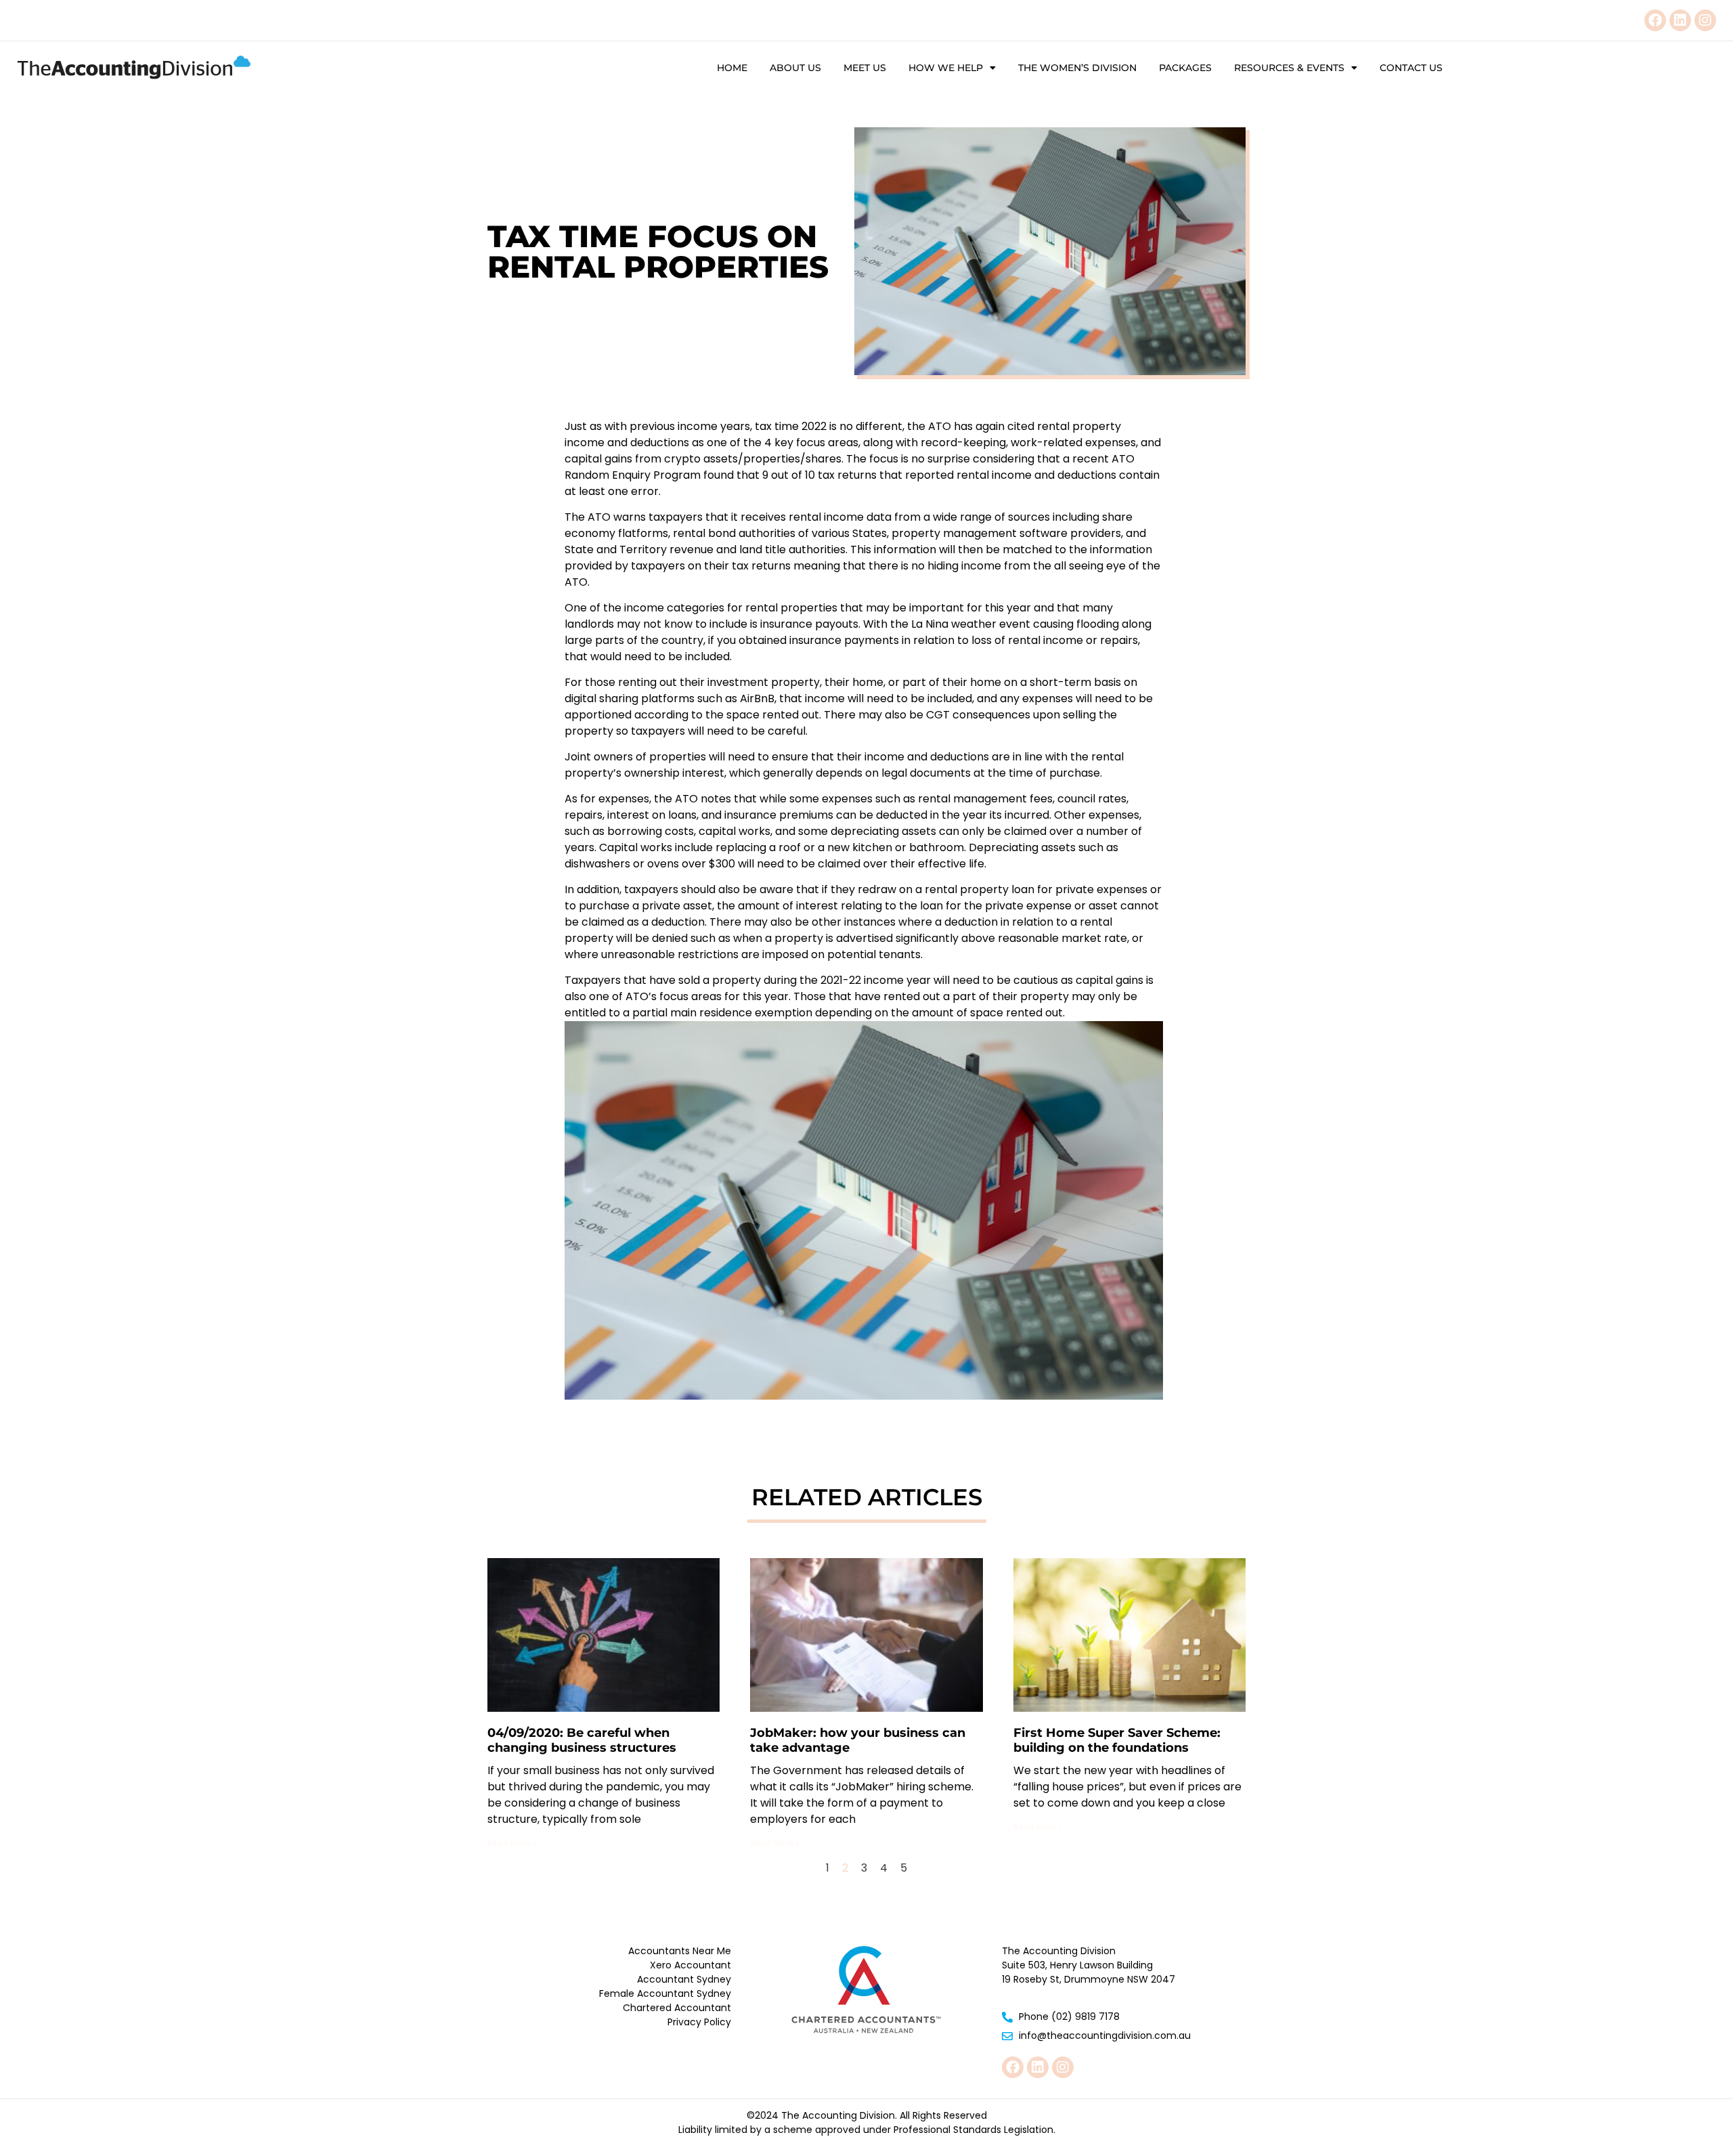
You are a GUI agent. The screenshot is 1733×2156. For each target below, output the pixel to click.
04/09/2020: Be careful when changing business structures (582, 1740)
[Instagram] (1705, 20)
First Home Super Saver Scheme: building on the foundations (1117, 1740)
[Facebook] (1655, 20)
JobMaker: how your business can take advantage (858, 1740)
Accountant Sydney (684, 1979)
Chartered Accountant (677, 2008)
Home (732, 68)
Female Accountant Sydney (665, 1993)
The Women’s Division (1077, 68)
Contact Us (1411, 68)
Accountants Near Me (680, 1951)
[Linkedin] (1680, 20)
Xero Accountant (690, 1965)
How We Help (946, 68)
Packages (1185, 68)
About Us (795, 68)
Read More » (512, 1843)
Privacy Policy (699, 2022)
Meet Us (865, 68)
